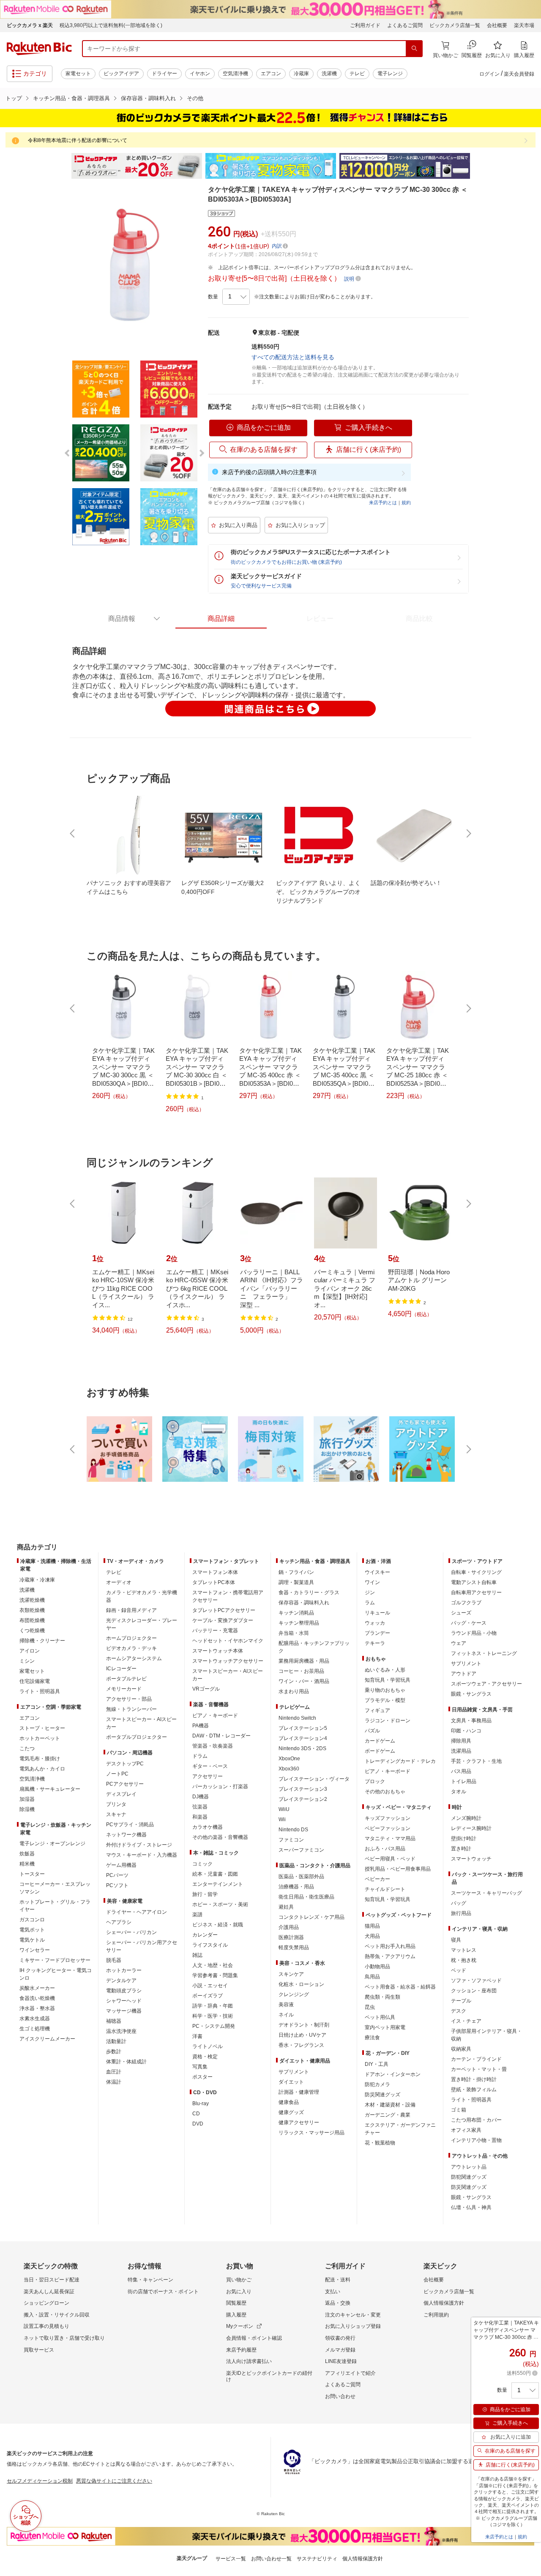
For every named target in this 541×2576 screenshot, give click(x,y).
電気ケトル (32, 1940)
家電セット (78, 74)
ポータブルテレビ (126, 1679)
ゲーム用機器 (121, 1865)
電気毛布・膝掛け (40, 1759)
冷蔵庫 (301, 74)
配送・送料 (338, 2280)
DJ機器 (201, 1797)
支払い (333, 2292)
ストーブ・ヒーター (42, 1728)
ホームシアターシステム (134, 1658)
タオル (459, 1792)
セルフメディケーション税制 (40, 2481)
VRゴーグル (206, 1689)
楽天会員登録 (519, 74)
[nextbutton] (468, 833)
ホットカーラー (124, 1970)
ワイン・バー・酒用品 (304, 1681)
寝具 (456, 1940)
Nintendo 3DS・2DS (302, 1748)
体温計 (114, 2082)
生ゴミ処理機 (35, 2029)
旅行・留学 (205, 1894)
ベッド (459, 1970)
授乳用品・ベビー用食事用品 (398, 1869)
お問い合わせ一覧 (271, 2559)
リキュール (377, 1613)
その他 (195, 98)
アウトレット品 (469, 2167)
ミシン (27, 1661)
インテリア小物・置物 (476, 2140)
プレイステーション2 (303, 1799)
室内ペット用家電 (385, 2027)
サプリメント (294, 2072)
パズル (372, 1731)
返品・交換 (338, 2303)
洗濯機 (329, 74)
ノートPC (117, 1774)
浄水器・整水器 (37, 2008)
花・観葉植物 (380, 2143)
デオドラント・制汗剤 (304, 2025)
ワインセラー (35, 1950)
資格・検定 (205, 2057)
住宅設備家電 (35, 1681)
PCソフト (117, 1885)
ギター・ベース (210, 1766)
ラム (370, 1603)
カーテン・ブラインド (476, 2059)
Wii (282, 1819)
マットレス (464, 1950)
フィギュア (377, 1710)
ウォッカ (375, 1623)
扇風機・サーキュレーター (50, 1789)
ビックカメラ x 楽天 (30, 25)
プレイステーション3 (303, 1789)
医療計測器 (291, 1937)
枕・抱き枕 (464, 1960)
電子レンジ (390, 74)
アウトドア (464, 1674)
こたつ (27, 1748)
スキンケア (291, 1974)
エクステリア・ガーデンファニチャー (400, 2129)
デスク (459, 2011)
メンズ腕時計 (466, 1818)
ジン (370, 1593)
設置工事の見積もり (46, 2326)
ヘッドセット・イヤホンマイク (228, 1641)
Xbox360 (289, 1769)
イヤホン (200, 74)
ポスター (202, 2077)
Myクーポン (240, 2326)
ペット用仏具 (380, 2017)
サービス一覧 (231, 2559)
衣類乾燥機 (32, 1610)
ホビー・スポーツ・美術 (220, 1904)
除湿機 (27, 1809)
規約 (406, 503)
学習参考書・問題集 (215, 1975)
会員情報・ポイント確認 (254, 2338)
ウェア (459, 1643)
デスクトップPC (125, 1764)
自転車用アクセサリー (476, 1593)
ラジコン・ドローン (388, 1721)
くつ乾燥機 (32, 1631)
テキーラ (375, 1643)
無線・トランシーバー (131, 1709)
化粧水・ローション (301, 1984)
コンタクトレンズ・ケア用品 (311, 1917)
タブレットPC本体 (214, 1582)
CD (196, 2114)
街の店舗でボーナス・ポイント (163, 2292)
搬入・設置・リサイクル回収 (57, 2315)
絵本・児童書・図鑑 (215, 1874)
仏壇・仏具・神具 (471, 2207)
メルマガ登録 (340, 2350)
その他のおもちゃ (385, 1792)
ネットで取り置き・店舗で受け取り (64, 2338)
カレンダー (205, 1935)
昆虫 (370, 2007)
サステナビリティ (317, 2559)
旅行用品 (461, 1913)
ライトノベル (208, 2046)
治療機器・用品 (296, 1887)
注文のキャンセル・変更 (353, 2315)
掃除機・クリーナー (42, 1641)
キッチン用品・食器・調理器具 (71, 98)
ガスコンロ (32, 1920)
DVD (198, 2124)
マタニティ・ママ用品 (390, 1838)
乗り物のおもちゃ (385, 1690)
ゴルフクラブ (466, 1603)
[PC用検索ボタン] (414, 49)
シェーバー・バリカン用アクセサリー (142, 1946)
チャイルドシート (385, 1889)
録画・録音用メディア (131, 1610)
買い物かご (239, 2280)
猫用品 (372, 1926)
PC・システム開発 (214, 2026)
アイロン (30, 1651)
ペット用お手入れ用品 (390, 1946)
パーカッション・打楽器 (220, 1787)
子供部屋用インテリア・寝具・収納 (486, 2035)
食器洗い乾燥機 (37, 1998)
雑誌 (197, 1955)
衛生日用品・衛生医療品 (306, 1897)
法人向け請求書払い (249, 2361)
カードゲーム (380, 1741)
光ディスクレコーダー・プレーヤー (142, 1624)
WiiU (284, 1809)
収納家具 (461, 2049)
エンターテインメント (218, 1884)
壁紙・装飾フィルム (474, 2090)
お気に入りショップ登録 (353, 2326)
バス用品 (461, 1771)
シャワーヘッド (124, 2001)
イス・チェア (466, 2021)
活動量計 (116, 2041)
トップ (14, 98)
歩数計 (114, 2052)
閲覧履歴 (236, 2303)
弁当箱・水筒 (294, 1633)
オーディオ (119, 1582)
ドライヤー (164, 74)
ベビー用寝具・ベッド (390, 1859)
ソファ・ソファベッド (476, 1980)
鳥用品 (372, 1977)
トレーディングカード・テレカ (400, 1761)
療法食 (372, 2038)
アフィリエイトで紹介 (350, 2373)
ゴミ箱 (459, 2110)
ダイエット (291, 2082)
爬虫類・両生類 (383, 1997)
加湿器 (27, 1799)
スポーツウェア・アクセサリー (486, 1684)
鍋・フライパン (296, 1572)
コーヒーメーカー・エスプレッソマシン (55, 1888)
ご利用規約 (436, 2315)
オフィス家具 (466, 2130)
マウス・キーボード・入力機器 (142, 1855)
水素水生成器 (35, 2019)
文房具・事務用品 (471, 1721)
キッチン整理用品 (299, 1623)
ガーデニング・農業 (388, 2115)
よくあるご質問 (405, 25)
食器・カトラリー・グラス (309, 1593)
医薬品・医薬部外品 (301, 1877)
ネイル (286, 2015)
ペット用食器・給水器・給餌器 (400, 1987)
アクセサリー (208, 1776)
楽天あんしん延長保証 (49, 2292)
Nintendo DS (293, 1830)
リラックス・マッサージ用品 (311, 2133)
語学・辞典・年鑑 (213, 2006)
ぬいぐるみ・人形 (385, 1670)
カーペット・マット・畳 (479, 2069)
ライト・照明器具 (40, 1691)
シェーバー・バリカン (131, 1932)
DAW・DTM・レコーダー (221, 1736)
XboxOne (289, 1759)
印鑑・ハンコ (466, 1731)
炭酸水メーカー (37, 1988)
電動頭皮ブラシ (124, 1991)
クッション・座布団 (474, 1991)
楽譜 (197, 1915)
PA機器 (201, 1726)
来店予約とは (383, 503)
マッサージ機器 (124, 2011)
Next (478, 166)
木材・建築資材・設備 (390, 2105)
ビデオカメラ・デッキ (131, 1648)
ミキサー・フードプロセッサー (55, 1960)
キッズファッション (388, 1818)
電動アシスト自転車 (474, 1582)
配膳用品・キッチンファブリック (314, 1647)
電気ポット (32, 1930)
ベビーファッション (388, 1828)
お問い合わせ (340, 2396)
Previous (63, 166)
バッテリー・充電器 (215, 1631)
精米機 (27, 1864)
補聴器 (114, 2021)
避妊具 (286, 1907)
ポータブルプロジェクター (137, 1737)
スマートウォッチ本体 (218, 1651)
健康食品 (289, 2102)
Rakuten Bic (39, 49)
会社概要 (497, 25)
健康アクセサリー (299, 2123)
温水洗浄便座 (121, 2031)
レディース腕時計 (471, 1828)
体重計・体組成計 (126, 2062)
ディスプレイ (121, 1794)
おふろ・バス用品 (385, 1849)
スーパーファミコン (301, 1850)
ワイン (372, 1582)
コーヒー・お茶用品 (301, 1671)
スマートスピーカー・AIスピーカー (141, 1723)
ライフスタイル (210, 1945)
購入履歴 (236, 2315)
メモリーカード (124, 1689)
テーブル (461, 2001)
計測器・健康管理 (299, 2092)
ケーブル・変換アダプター (223, 1620)
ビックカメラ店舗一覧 (455, 25)
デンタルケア (121, 1980)
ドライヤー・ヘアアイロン (137, 1912)
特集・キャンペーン (150, 2280)
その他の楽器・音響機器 (220, 1837)
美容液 (286, 2005)
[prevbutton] (73, 833)
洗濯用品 (461, 1751)
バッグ (459, 1903)
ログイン (489, 74)
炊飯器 (27, 1854)
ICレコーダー (121, 1669)
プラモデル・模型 (385, 1700)
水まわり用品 (294, 1691)
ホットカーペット (40, 1738)
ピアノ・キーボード (215, 1716)
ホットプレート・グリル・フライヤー (55, 1906)
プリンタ (116, 1804)
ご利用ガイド (365, 25)
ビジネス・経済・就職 (218, 1925)
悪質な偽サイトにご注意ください (114, 2481)
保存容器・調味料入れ (148, 98)
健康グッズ (291, 2112)
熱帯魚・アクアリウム (390, 1956)
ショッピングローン (46, 2303)
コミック (202, 1864)
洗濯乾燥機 (32, 1600)
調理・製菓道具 (296, 1582)
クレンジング (294, 1994)
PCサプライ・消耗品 (130, 1825)
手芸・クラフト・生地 (476, 1761)
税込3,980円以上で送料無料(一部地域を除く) (111, 25)
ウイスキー (377, 1572)
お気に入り (239, 2292)
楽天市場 (524, 25)
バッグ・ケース (469, 1623)
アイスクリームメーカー (47, 2039)
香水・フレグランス (301, 2045)
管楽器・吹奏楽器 (213, 1746)
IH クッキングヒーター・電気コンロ (56, 1974)
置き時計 (461, 1849)
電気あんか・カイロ (42, 1769)
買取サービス (39, 2350)
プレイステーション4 (303, 1738)
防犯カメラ (377, 2084)
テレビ (357, 74)
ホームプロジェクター (131, 1638)
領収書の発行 (340, 2338)
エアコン (271, 74)
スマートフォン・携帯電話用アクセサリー (228, 1596)
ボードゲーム (380, 1751)
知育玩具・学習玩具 (388, 1680)
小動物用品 (377, 1967)
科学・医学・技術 (213, 2016)
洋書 (197, 2036)
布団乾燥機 (32, 1620)
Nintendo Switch (297, 1718)
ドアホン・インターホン (393, 2074)
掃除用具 (461, 1741)
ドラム (200, 1756)
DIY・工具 (377, 2064)
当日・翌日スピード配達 (52, 2280)
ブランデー (377, 1633)
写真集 (200, 2067)
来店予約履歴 (241, 2350)
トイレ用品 (464, 1781)
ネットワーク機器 (126, 1835)
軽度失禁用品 (294, 1948)
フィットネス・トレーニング (484, 1653)
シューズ (461, 1613)
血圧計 (114, 2072)
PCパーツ (117, 1875)
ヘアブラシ (119, 1922)
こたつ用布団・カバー (476, 2120)
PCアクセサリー (125, 1784)
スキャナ (116, 1814)
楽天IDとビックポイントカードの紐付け (269, 2377)
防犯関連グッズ (469, 2177)
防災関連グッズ (383, 2095)
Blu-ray (201, 2103)
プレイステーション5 (303, 1728)
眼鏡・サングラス (471, 1694)
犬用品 (372, 1936)
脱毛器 (114, 1960)
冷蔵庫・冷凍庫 (37, 1580)
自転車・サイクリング (476, 1572)
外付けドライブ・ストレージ (139, 1845)
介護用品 (289, 1927)
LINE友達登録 (341, 2361)
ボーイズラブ (208, 1996)
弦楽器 (200, 1807)
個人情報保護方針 (444, 2303)
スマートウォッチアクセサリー (228, 1661)
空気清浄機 (235, 74)
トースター (32, 1874)
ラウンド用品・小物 (474, 1633)
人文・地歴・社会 (213, 1965)
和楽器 (200, 1817)
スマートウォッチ (471, 1859)
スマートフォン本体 (215, 1572)
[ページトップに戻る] (529, 1530)
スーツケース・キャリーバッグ (486, 1893)
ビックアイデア (121, 74)
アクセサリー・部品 (129, 1699)
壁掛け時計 (464, 1838)
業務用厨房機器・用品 (304, 1661)
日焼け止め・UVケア (302, 2035)
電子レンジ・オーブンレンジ (52, 1844)
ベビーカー (377, 1879)
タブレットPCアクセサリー (224, 1610)
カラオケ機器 (208, 1827)
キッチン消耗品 (296, 1613)
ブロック (375, 1781)
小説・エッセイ (210, 1986)
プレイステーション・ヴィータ (314, 1779)
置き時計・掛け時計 (474, 2079)
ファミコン (291, 1840)
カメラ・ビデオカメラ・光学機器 (142, 1596)
